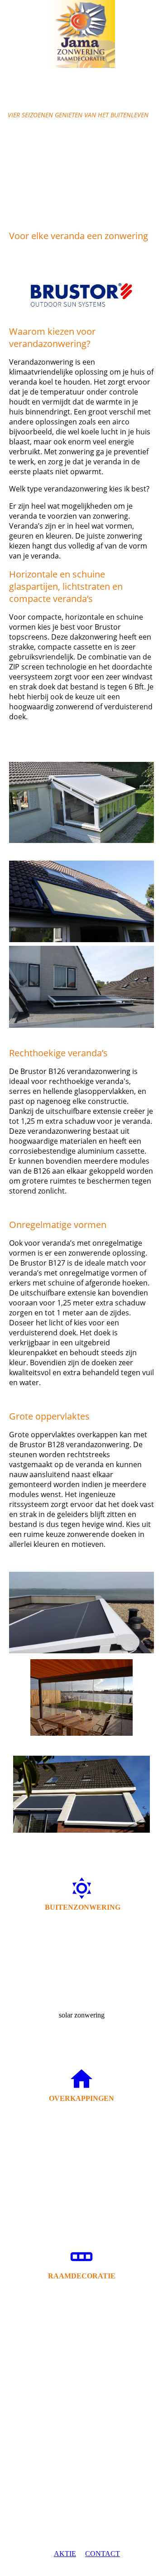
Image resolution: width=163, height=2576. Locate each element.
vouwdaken (81, 2160)
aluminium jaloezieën (81, 2384)
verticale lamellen (81, 2415)
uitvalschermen (82, 2000)
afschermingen (81, 2191)
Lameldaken (81, 2114)
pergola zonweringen (82, 2145)
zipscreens (82, 1953)
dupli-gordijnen (82, 2322)
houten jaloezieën (81, 2338)
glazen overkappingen (82, 2129)
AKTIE (65, 2554)
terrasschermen (81, 1923)
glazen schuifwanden (82, 2175)
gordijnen (81, 2353)
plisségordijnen (82, 2307)
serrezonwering (82, 1984)
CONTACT (103, 2554)
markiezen (82, 1969)
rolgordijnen (82, 2291)
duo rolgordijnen (82, 2368)
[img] (81, 34)
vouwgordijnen (81, 2399)
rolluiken (81, 1938)
